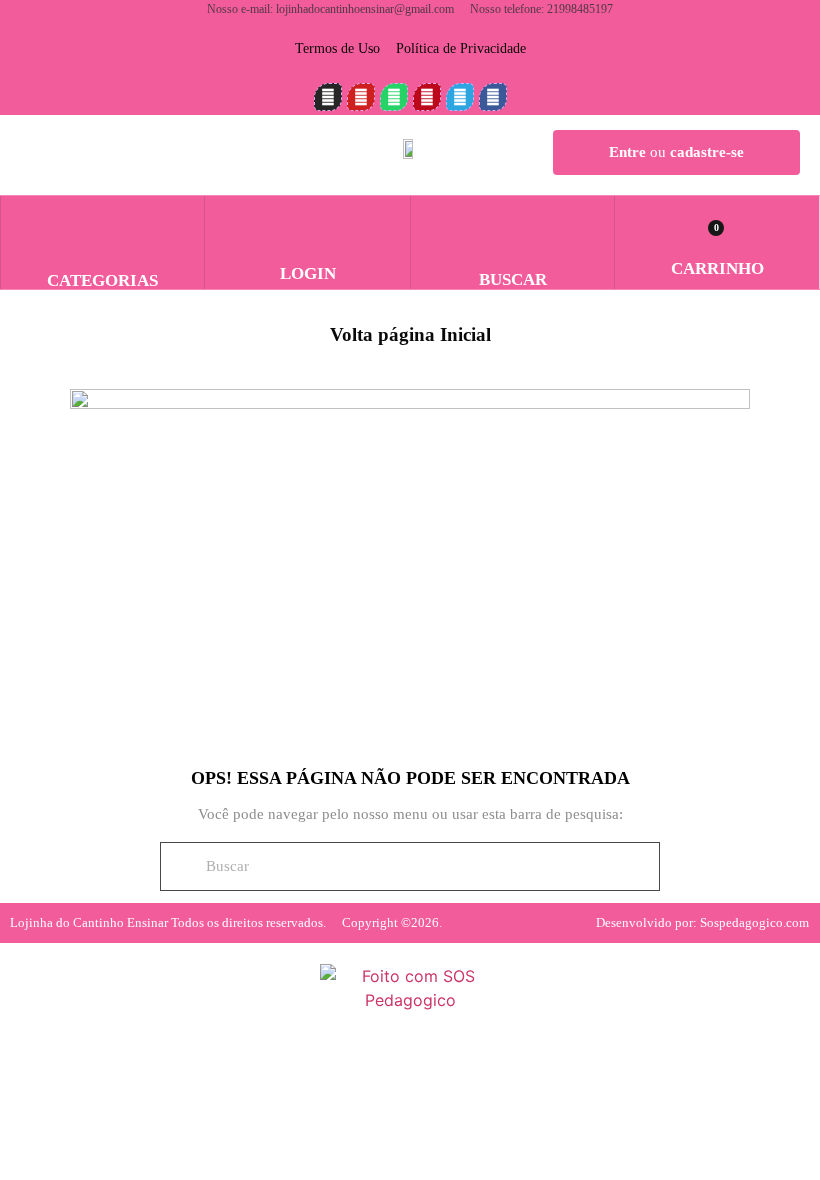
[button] (513, 224)
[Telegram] (460, 97)
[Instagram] (328, 97)
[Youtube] (361, 97)
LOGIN (308, 273)
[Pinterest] (427, 97)
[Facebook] (493, 97)
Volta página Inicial (410, 334)
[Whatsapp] (394, 97)
